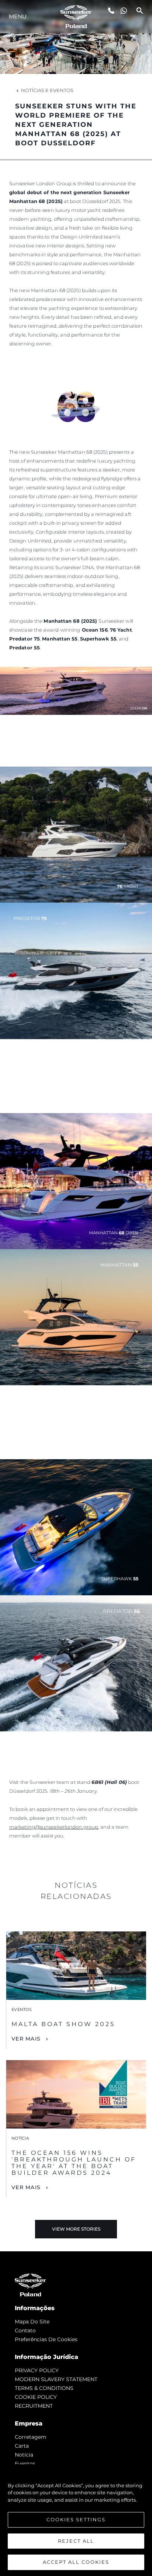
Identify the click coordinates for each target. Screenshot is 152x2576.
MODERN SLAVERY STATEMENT (56, 2379)
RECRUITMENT (34, 2406)
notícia (24, 2455)
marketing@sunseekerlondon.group (54, 1827)
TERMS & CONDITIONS (44, 2388)
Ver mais (26, 2039)
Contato (25, 2330)
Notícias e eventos (47, 90)
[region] (76, 2520)
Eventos (25, 2464)
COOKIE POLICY (36, 2397)
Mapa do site (32, 2322)
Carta (22, 2446)
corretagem (31, 2437)
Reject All (76, 2541)
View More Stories (76, 2229)
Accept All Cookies (76, 2562)
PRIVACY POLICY (37, 2370)
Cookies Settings (76, 2519)
